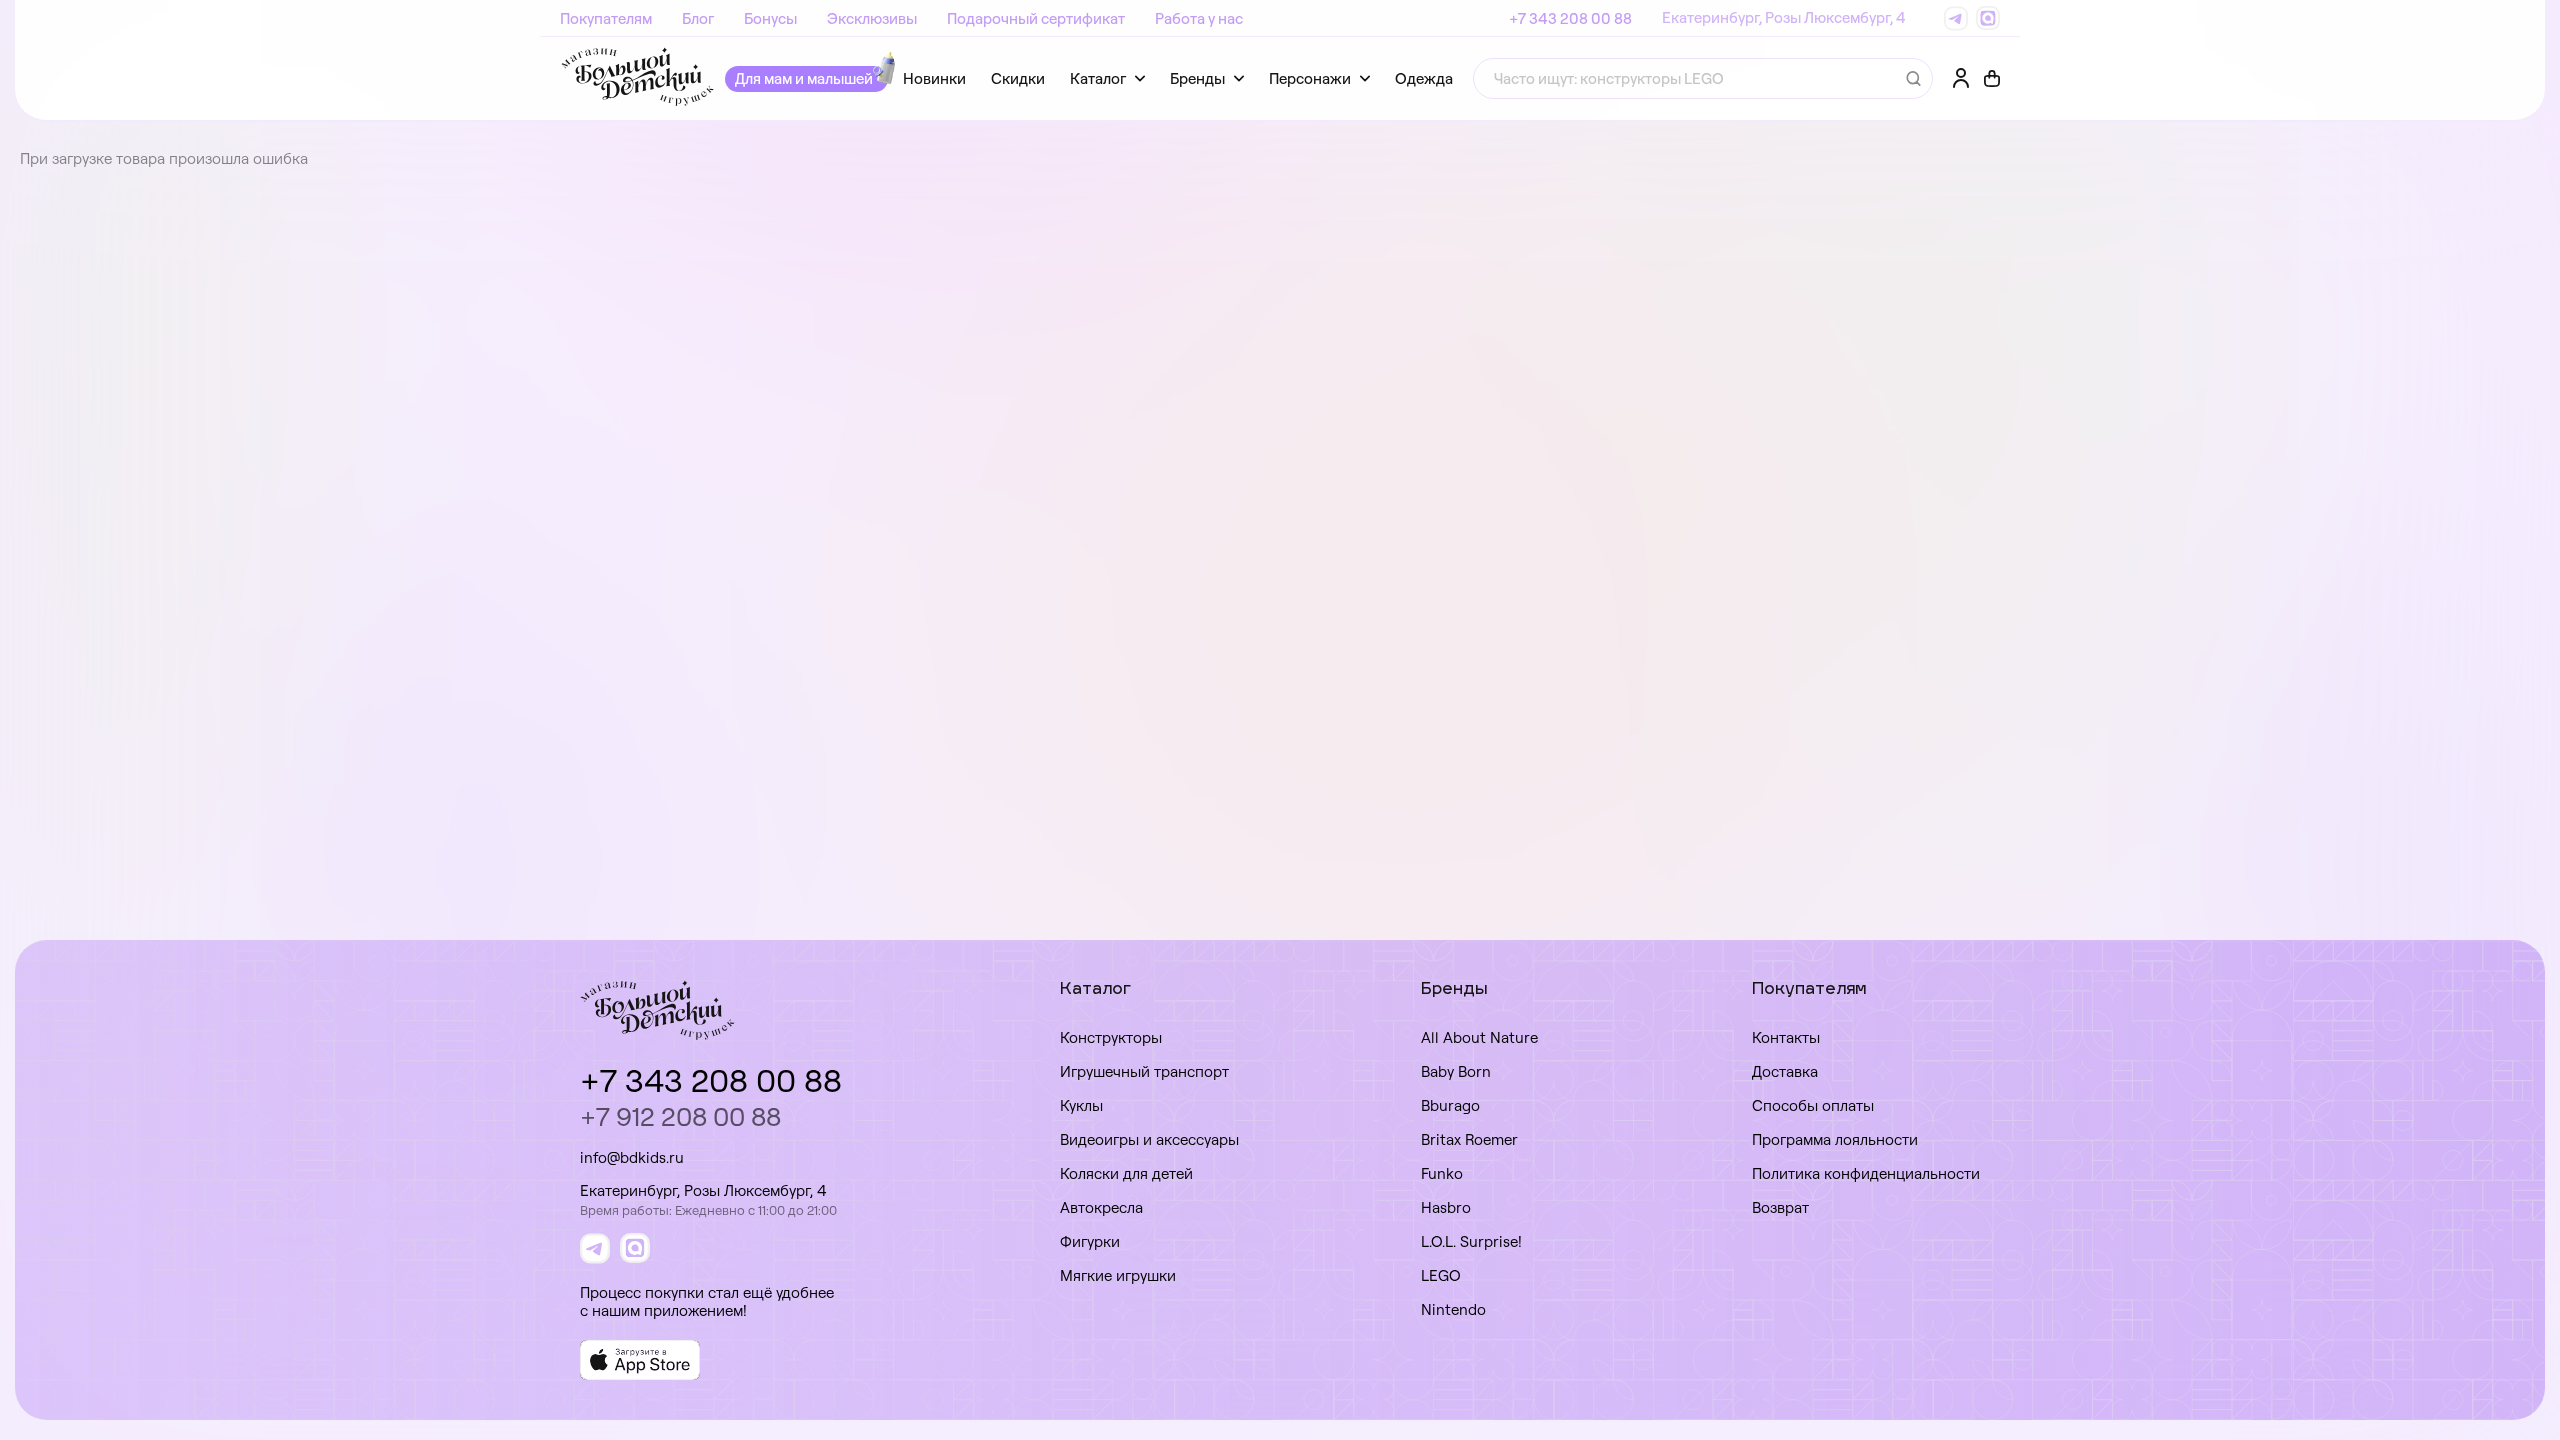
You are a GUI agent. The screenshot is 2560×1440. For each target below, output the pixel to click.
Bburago (1450, 1105)
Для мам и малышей (804, 78)
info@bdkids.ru (632, 1157)
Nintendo (1453, 1309)
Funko (1442, 1173)
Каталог (1098, 78)
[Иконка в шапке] (1992, 79)
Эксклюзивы (872, 18)
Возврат (1780, 1207)
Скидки (1018, 78)
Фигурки (1090, 1241)
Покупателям (606, 18)
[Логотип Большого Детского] (637, 78)
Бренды (1197, 78)
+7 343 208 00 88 (1570, 18)
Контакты (1786, 1037)
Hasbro (1446, 1207)
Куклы (1081, 1105)
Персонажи (1310, 78)
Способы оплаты (1813, 1105)
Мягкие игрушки (1118, 1275)
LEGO (1441, 1275)
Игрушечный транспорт (1144, 1071)
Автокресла (1101, 1207)
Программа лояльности (1835, 1139)
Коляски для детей (1126, 1173)
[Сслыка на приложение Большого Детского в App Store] (640, 1360)
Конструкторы (1111, 1037)
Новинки (934, 78)
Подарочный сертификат (1036, 18)
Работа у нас (1199, 18)
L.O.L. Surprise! (1471, 1241)
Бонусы (770, 18)
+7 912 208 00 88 (680, 1116)
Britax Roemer (1469, 1139)
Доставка (1785, 1071)
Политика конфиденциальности (1866, 1173)
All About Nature (1479, 1037)
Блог (698, 18)
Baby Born (1456, 1071)
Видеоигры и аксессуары (1149, 1139)
